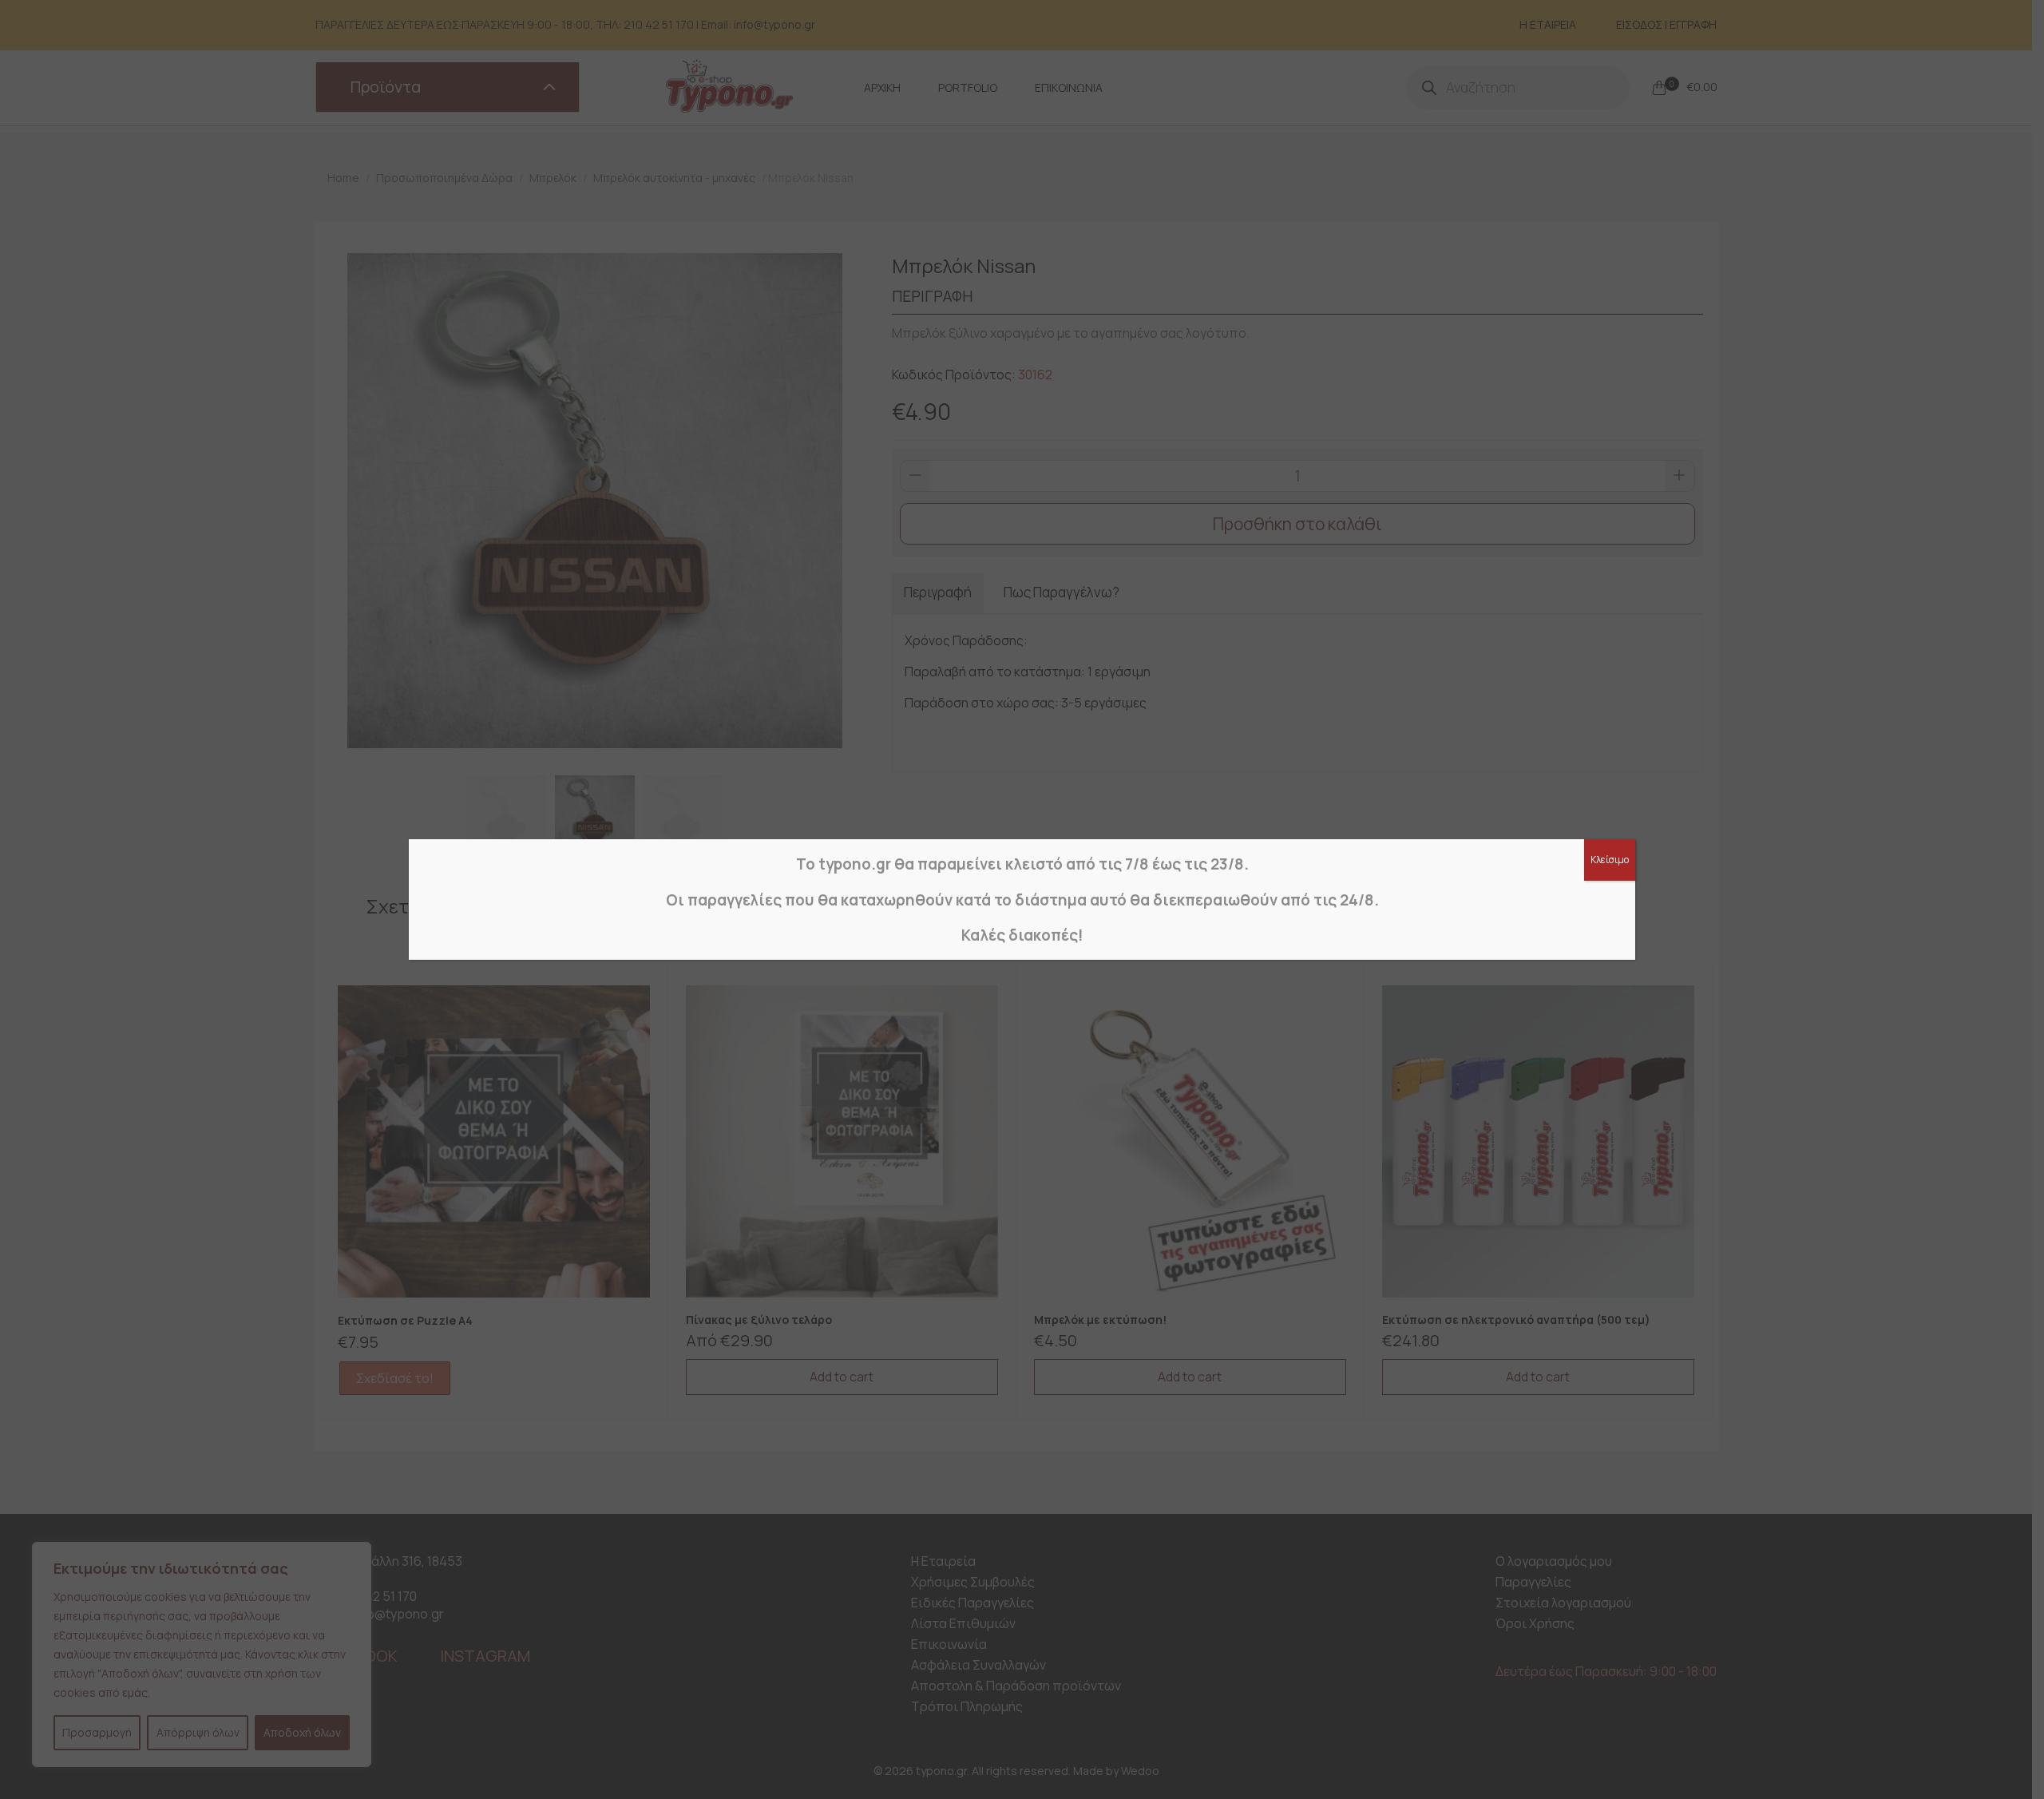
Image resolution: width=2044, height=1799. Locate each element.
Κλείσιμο (1610, 860)
